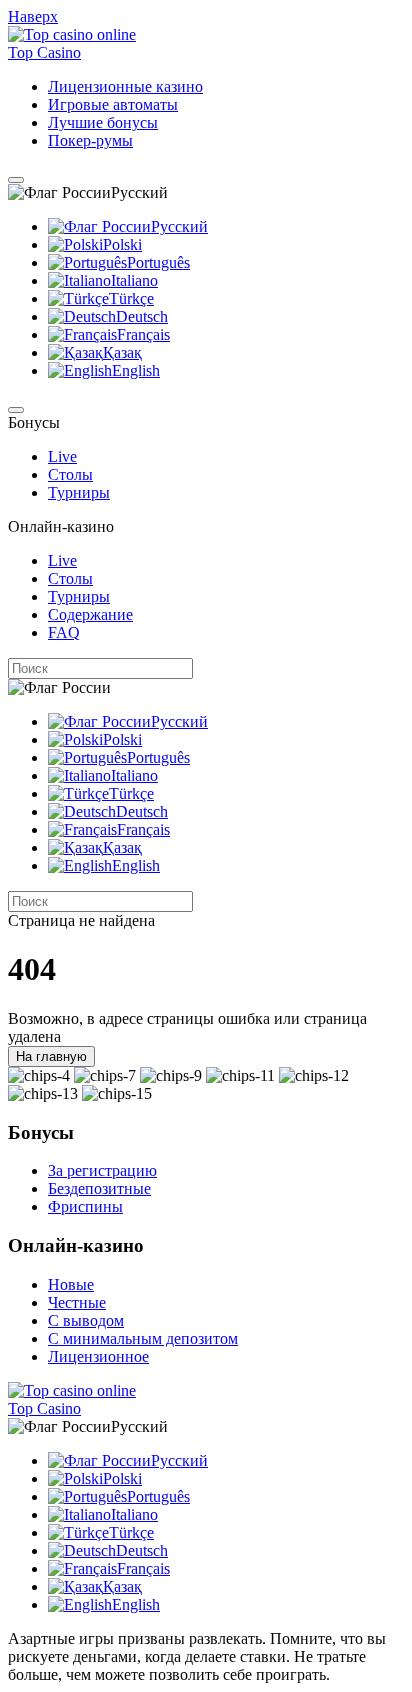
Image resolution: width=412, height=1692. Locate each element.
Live (62, 456)
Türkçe (131, 298)
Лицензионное (98, 1356)
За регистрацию (102, 1170)
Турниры (79, 492)
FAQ (64, 632)
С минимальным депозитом (143, 1338)
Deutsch (142, 316)
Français (143, 334)
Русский (179, 226)
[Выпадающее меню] (16, 180)
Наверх (33, 16)
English (136, 370)
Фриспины (85, 1206)
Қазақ (122, 352)
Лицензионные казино (125, 86)
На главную (51, 1056)
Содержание (90, 614)
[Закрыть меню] (16, 410)
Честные (77, 1302)
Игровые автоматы (113, 104)
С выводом (86, 1320)
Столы (70, 474)
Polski (122, 244)
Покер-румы (90, 140)
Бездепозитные (99, 1188)
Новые (71, 1284)
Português (158, 262)
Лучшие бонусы (103, 122)
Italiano (134, 280)
